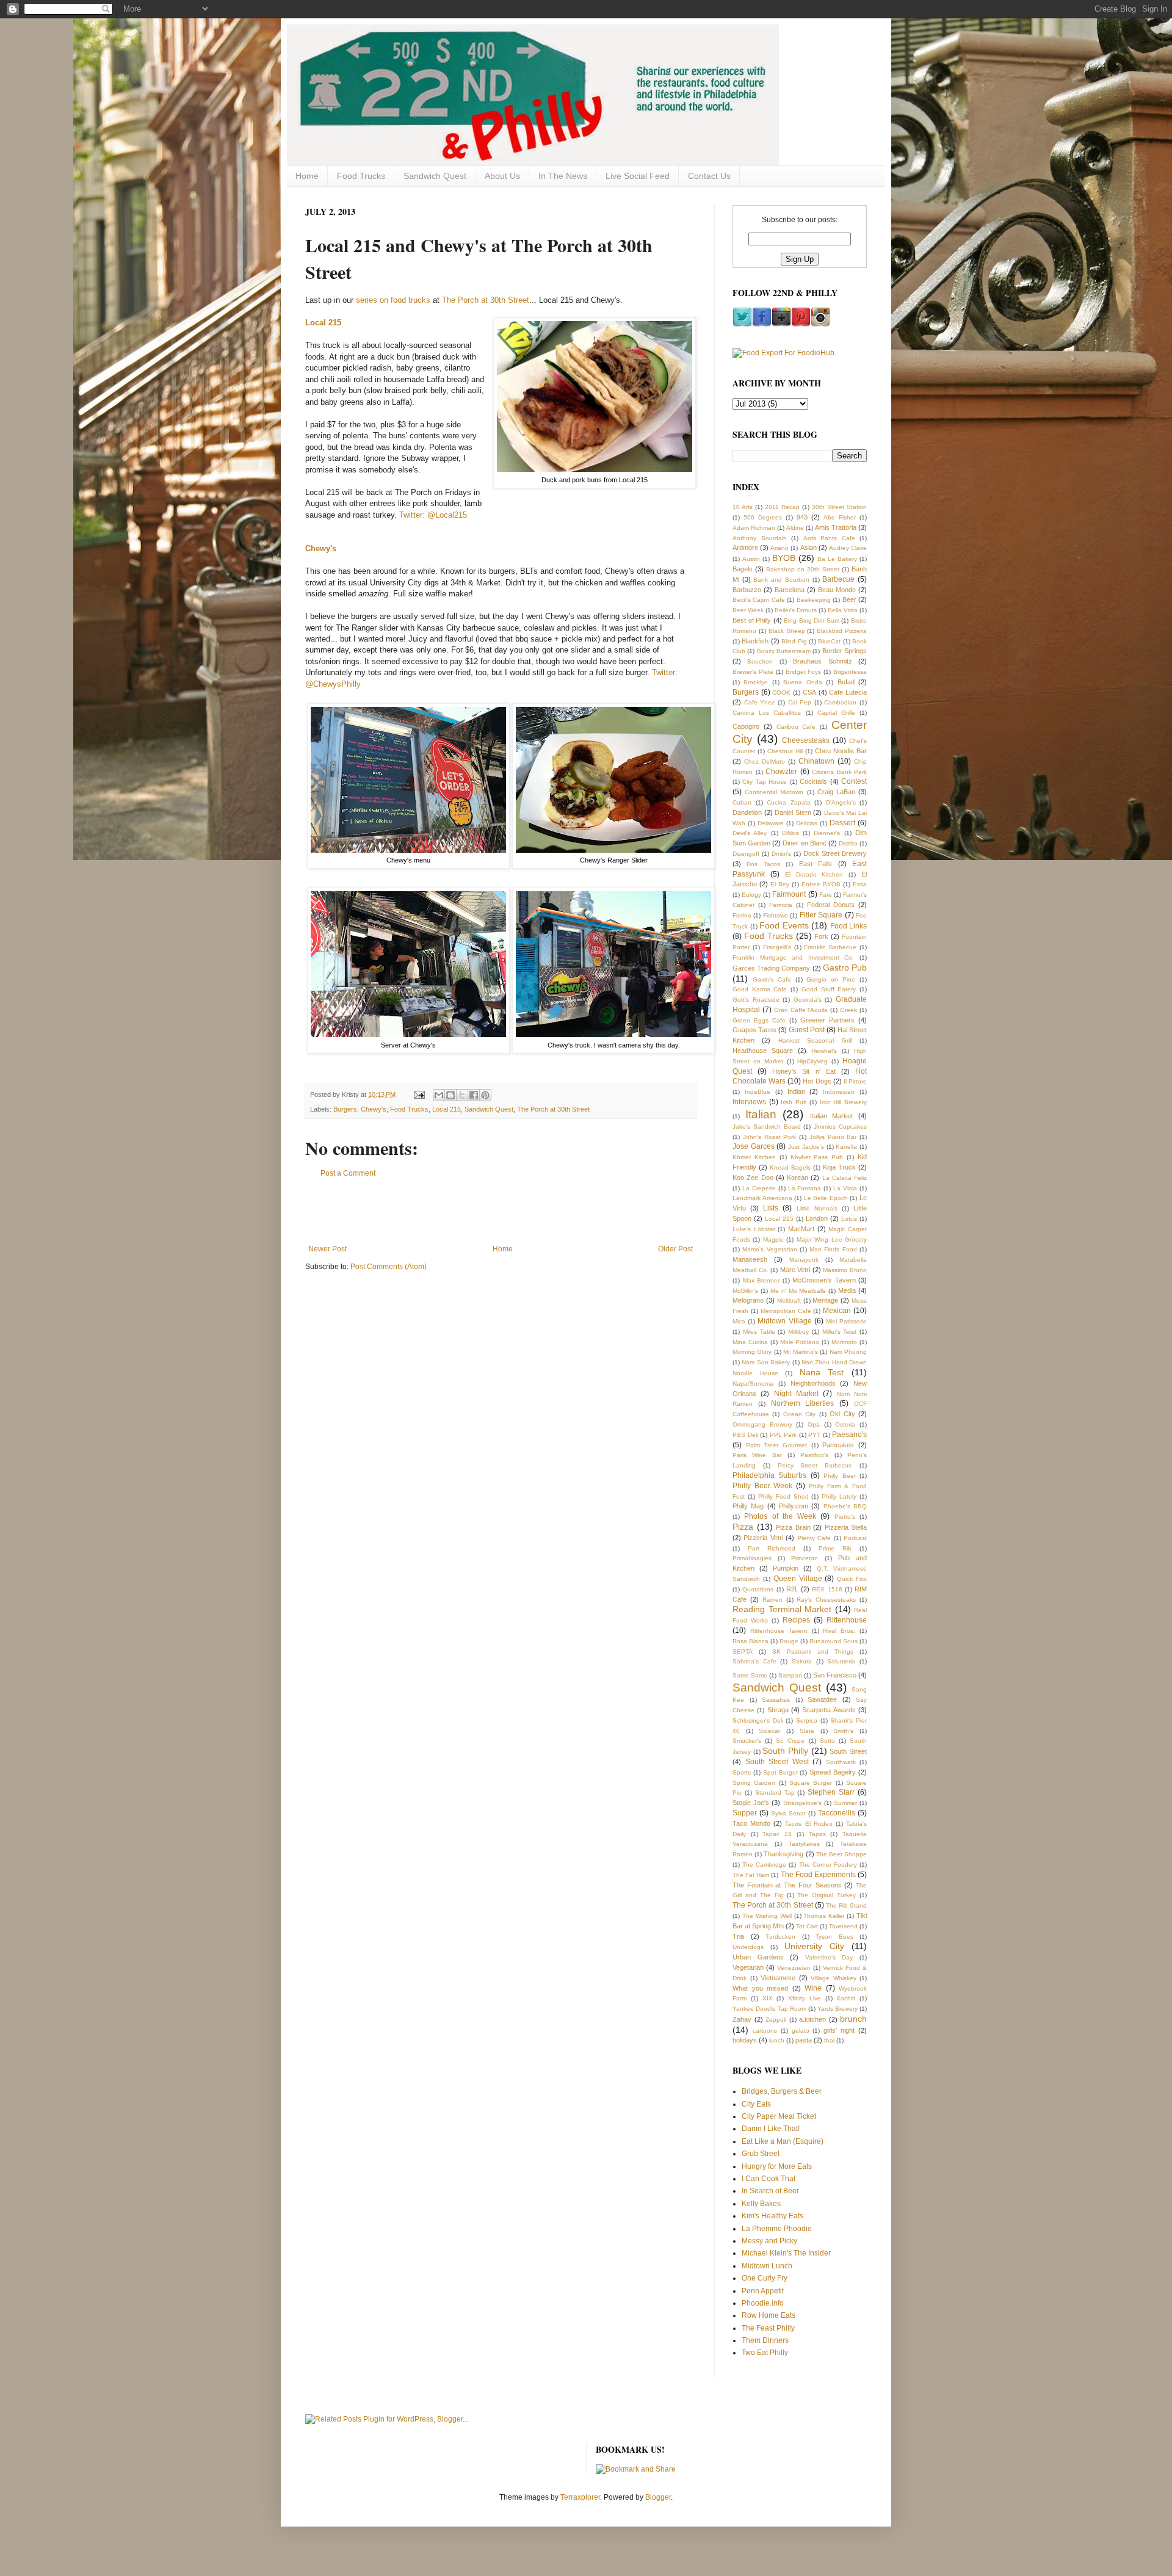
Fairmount (789, 894)
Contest (854, 781)
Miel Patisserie (846, 1321)
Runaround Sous (834, 1641)
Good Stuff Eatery (829, 989)
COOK (781, 693)
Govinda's (808, 1000)
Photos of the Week (780, 1516)
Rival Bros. (839, 1631)
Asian (808, 548)
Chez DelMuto (765, 762)
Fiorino (742, 915)
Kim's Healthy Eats (772, 2216)
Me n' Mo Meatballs (798, 1291)
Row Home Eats (769, 2315)
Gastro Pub (845, 968)
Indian (796, 1091)
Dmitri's (781, 854)
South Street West (777, 1762)
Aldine (795, 528)
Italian (761, 1114)
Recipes (796, 1620)
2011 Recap (782, 507)
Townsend (843, 1926)
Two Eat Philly (765, 2353)
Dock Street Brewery (835, 853)
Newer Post (327, 1249)
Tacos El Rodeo (808, 1824)
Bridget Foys (804, 672)
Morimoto (844, 1342)
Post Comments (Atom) (389, 1267)
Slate (807, 1731)
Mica (739, 1321)
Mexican (837, 1311)
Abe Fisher (840, 517)
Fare (826, 895)
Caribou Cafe (796, 727)
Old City (842, 1414)
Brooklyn (756, 682)
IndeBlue (758, 1092)
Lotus (849, 1219)
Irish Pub (794, 1102)
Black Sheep (787, 631)
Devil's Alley (750, 833)
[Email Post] (419, 1094)
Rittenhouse (847, 1620)
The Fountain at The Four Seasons (787, 1885)
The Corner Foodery (828, 1865)
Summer (845, 1803)
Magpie (773, 1239)
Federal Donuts (831, 905)
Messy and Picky (769, 2241)
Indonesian (839, 1092)
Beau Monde (837, 590)
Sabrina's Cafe (754, 1661)
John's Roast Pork (770, 1137)
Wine (813, 1988)
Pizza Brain (793, 1527)
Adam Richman (754, 528)
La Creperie (759, 1188)
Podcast (855, 1538)
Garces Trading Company (771, 968)
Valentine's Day (829, 1957)
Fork (821, 936)
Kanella (846, 1147)
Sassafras (776, 1700)
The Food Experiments (818, 1875)
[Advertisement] (501, 1211)
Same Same (750, 1675)
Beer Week (748, 610)
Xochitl (846, 1998)
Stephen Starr (831, 1792)
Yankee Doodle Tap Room (769, 2009)
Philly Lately (839, 1496)
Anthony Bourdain (760, 538)
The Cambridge (764, 1865)
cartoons (765, 2031)
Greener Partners (827, 1020)
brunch (853, 2019)
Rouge (789, 1641)
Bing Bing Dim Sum (812, 620)
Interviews (749, 1102)
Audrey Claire (848, 548)
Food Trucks (361, 176)
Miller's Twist (840, 1332)
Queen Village (798, 1579)
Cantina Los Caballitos (767, 713)
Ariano (780, 548)
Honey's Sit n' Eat (804, 1071)
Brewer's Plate (753, 672)
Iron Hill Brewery (843, 1102)
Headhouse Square (763, 1051)
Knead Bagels (790, 1167)
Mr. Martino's (801, 1352)
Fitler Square (821, 915)
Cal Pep (800, 702)
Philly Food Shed (783, 1496)
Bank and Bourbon (781, 580)
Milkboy (798, 1332)
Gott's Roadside (756, 1000)
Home (307, 176)
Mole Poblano (800, 1342)
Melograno (748, 1300)
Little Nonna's (817, 1208)
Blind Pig (794, 641)
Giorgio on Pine (831, 979)
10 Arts (743, 507)
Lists (771, 1208)
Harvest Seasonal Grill (815, 1040)
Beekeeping (814, 600)
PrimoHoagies (752, 1558)
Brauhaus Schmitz (822, 661)
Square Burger (811, 1783)
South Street (848, 1751)
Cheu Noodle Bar (841, 751)
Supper (745, 1813)
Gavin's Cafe (772, 979)
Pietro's (845, 1517)
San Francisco (835, 1675)
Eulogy (751, 895)
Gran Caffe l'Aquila (801, 1010)
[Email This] (439, 1095)
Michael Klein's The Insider (786, 2253)
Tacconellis (837, 1813)
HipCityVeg (812, 1061)
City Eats (756, 2104)
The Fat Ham (751, 1875)
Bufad (846, 682)
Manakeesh (750, 1259)
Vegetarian (748, 1967)
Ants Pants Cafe (829, 538)
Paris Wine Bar (757, 1455)
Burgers (345, 1109)
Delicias (807, 823)
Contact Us (709, 176)
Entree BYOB (821, 884)
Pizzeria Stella (846, 1527)
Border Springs (845, 651)
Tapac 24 (777, 1834)
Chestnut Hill (785, 751)
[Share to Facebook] (474, 1095)
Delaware (771, 823)
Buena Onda (802, 682)
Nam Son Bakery (766, 1362)
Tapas (817, 1834)
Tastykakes (804, 1844)
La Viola (845, 1188)
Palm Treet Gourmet (776, 1445)
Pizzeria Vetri (763, 1538)
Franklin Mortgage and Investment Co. (793, 957)
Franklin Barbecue (830, 947)
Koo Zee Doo (753, 1178)
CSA (809, 692)
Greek (848, 1010)
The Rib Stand (846, 1905)
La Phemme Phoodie (777, 2229)
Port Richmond (772, 1548)
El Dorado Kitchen (814, 874)
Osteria (845, 1424)
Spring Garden (754, 1783)
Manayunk (804, 1260)
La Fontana (805, 1188)
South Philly (785, 1751)
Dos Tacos (763, 864)
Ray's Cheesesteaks (826, 1600)
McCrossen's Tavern (824, 1280)
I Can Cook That (769, 2179)
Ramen (772, 1600)
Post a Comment (348, 1173)
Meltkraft (789, 1301)
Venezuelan (794, 1968)
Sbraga (778, 1710)
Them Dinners (765, 2340)
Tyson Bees (834, 1937)
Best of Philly (752, 620)
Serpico (807, 1720)
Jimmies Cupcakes (840, 1127)
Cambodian (840, 702)
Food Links (849, 926)
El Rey (780, 884)
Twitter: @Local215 (433, 515)
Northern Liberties (803, 1403)
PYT (814, 1435)
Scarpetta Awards (829, 1710)
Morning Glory (752, 1352)
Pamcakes (838, 1445)
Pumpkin (786, 1568)
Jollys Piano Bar (833, 1137)
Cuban (742, 802)
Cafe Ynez (760, 702)
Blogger (658, 2497)
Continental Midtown (774, 792)
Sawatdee (822, 1699)
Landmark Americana (762, 1198)
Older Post (675, 1249)
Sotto (827, 1741)
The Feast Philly (768, 2328)
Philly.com (794, 1506)
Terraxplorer (580, 2497)
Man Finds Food (833, 1249)
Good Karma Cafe (760, 989)
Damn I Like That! (771, 2129)
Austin (751, 559)
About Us (502, 176)
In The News (563, 176)
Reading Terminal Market (782, 1609)
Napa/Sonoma (753, 1384)
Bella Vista (843, 610)
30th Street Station (839, 507)
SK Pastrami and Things (813, 1652)
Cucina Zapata (789, 802)
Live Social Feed (638, 176)
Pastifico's (814, 1455)
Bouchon (760, 661)
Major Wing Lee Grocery (832, 1239)
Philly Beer (839, 1476)
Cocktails (813, 781)
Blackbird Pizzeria (842, 631)
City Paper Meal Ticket (779, 2116)
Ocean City (799, 1414)
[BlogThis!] (450, 1095)
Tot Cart (807, 1926)
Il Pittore (855, 1081)
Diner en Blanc (804, 843)
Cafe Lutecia (848, 692)
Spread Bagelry (833, 1772)
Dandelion (747, 812)
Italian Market (832, 1116)
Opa (814, 1424)
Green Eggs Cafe (759, 1020)
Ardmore (745, 548)
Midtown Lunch (767, 2266)
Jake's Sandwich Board (767, 1127)
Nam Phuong (848, 1352)
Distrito (848, 843)
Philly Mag (748, 1506)
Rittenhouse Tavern (779, 1631)
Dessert (842, 823)
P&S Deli (745, 1435)
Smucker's (747, 1741)
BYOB (784, 558)
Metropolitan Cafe (786, 1311)
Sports (742, 1772)
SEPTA (743, 1652)
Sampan (790, 1675)
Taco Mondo (751, 1823)
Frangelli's (777, 947)
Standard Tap (775, 1793)
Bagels (743, 569)
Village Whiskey (834, 1978)
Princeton (805, 1558)
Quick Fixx (852, 1579)
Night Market (796, 1394)
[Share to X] (462, 1095)
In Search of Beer (770, 2191)
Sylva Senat (788, 1813)
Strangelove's (802, 1803)
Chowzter (781, 772)
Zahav (742, 2019)
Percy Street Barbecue (815, 1465)
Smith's (843, 1731)
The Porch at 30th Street (486, 300)
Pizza (743, 1527)
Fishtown (776, 915)
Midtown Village (784, 1321)
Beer (849, 599)
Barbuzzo (747, 590)
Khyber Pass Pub (817, 1157)
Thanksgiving (783, 1854)
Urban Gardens (758, 1957)
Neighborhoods (813, 1383)
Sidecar (769, 1731)
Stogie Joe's (751, 1803)
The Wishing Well (767, 1916)
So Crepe (790, 1741)
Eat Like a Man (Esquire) (783, 2141)
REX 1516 (827, 1589)
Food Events (784, 925)
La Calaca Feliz (845, 1178)
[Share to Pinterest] (485, 1095)
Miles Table (759, 1332)
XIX (768, 1998)
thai (829, 2040)
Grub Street (761, 2154)
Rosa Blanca (751, 1641)
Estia (860, 884)
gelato (801, 2031)
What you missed (760, 1988)
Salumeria (841, 1661)
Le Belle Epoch (826, 1198)
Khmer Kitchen (754, 1157)
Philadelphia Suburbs (769, 1475)
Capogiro (746, 726)
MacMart (801, 1229)
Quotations (758, 1589)
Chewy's (374, 1109)
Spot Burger (780, 1772)
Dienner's (827, 833)
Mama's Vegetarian (769, 1249)
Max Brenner (761, 1280)
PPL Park (783, 1435)
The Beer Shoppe (841, 1854)
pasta (804, 2040)
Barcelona (790, 590)
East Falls (816, 864)
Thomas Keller (824, 1916)
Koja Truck (839, 1167)
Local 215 (323, 323)
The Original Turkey (827, 1895)
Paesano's (849, 1435)
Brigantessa (850, 672)
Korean (798, 1178)
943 (802, 517)
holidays (745, 2040)
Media (847, 1290)
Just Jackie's (806, 1147)
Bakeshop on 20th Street (803, 569)
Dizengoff (746, 854)
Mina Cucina (750, 1342)
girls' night (839, 2030)
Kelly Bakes (761, 2204)
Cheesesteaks (806, 740)
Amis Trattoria (836, 527)
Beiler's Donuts (796, 610)
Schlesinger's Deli (758, 1720)
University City (814, 1946)
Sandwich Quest (435, 176)
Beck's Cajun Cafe (759, 600)
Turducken (780, 1937)
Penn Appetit (763, 2291)
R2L (792, 1589)
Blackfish (755, 641)
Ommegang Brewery (762, 1424)
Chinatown (816, 761)
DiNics (790, 833)
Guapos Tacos (754, 1030)
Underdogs (748, 1947)
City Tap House (765, 782)
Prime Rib (835, 1548)
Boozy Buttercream (784, 651)
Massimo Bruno (845, 1270)
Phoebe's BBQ (845, 1506)
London (817, 1218)
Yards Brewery (837, 2009)
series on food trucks (393, 300)
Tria (738, 1936)
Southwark (841, 1762)
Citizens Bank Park (839, 772)
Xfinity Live (805, 1998)
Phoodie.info (763, 2303)
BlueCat (829, 641)
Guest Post (807, 1030)
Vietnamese (778, 1978)
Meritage (825, 1300)
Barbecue (838, 579)
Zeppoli (776, 2020)
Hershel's (824, 1051)
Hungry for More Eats (777, 2166)
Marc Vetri (795, 1270)
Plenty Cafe (814, 1538)
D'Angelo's (841, 802)
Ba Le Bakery (837, 559)
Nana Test (822, 1372)
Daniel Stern (793, 812)
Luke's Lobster (754, 1229)
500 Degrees (763, 517)
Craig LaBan (836, 792)
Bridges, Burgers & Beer (782, 2091)
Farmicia (781, 905)
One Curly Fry (765, 2278)
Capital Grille (836, 713)
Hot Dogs (817, 1081)
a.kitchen (812, 2019)
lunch (777, 2040)
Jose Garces (754, 1146)
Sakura (802, 1661)
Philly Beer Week (762, 1486)
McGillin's (745, 1291)
